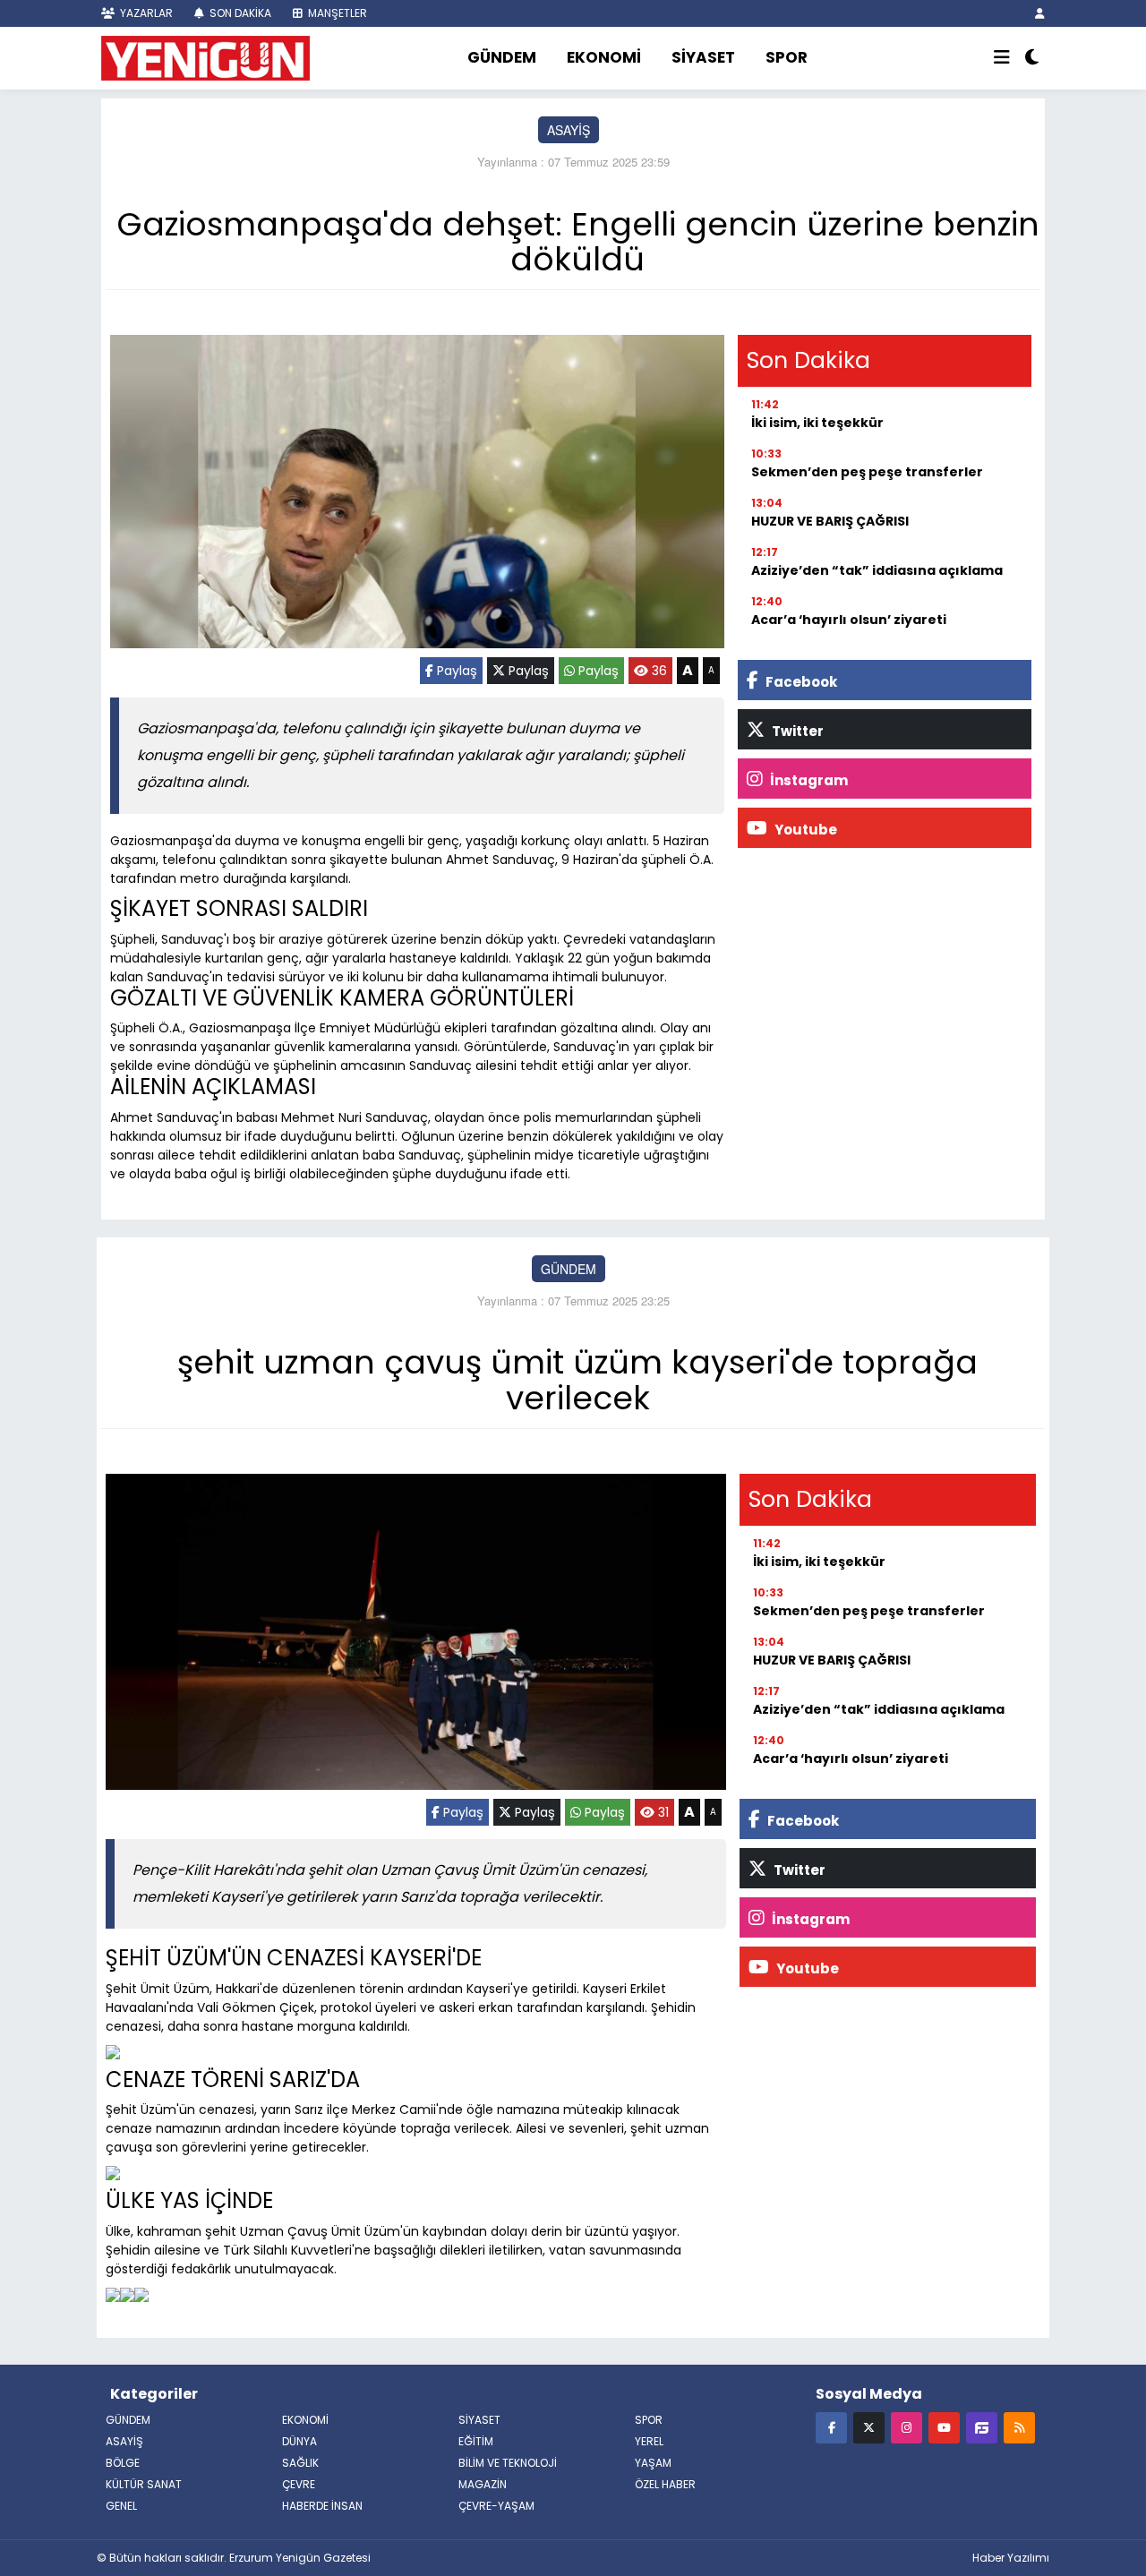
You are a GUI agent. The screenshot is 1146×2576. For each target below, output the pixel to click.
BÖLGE (123, 2463)
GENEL (121, 2506)
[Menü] (1002, 58)
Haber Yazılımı (1011, 2558)
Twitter (796, 731)
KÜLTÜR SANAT (144, 2484)
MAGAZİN (483, 2484)
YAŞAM (653, 2463)
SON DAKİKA (239, 13)
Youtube (804, 830)
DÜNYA (299, 2441)
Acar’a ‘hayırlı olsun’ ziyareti (849, 620)
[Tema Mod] (1032, 58)
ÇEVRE (299, 2484)
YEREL (649, 2441)
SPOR (787, 57)
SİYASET (703, 57)
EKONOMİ (604, 57)
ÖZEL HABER (665, 2484)
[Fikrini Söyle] (982, 2427)
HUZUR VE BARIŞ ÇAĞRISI (830, 521)
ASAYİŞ (569, 130)
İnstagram (808, 780)
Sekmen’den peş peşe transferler (867, 472)
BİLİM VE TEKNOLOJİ (508, 2463)
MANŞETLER (336, 13)
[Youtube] (944, 2427)
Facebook (800, 682)
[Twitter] (869, 2427)
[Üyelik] (1040, 13)
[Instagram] (907, 2427)
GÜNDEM (502, 57)
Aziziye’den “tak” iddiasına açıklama (877, 570)
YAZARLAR (145, 13)
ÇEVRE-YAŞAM (496, 2506)
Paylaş (455, 671)
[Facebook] (831, 2427)
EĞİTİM (476, 2441)
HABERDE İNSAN (322, 2506)
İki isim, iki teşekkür (817, 423)
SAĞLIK (300, 2463)
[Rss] (1019, 2427)
